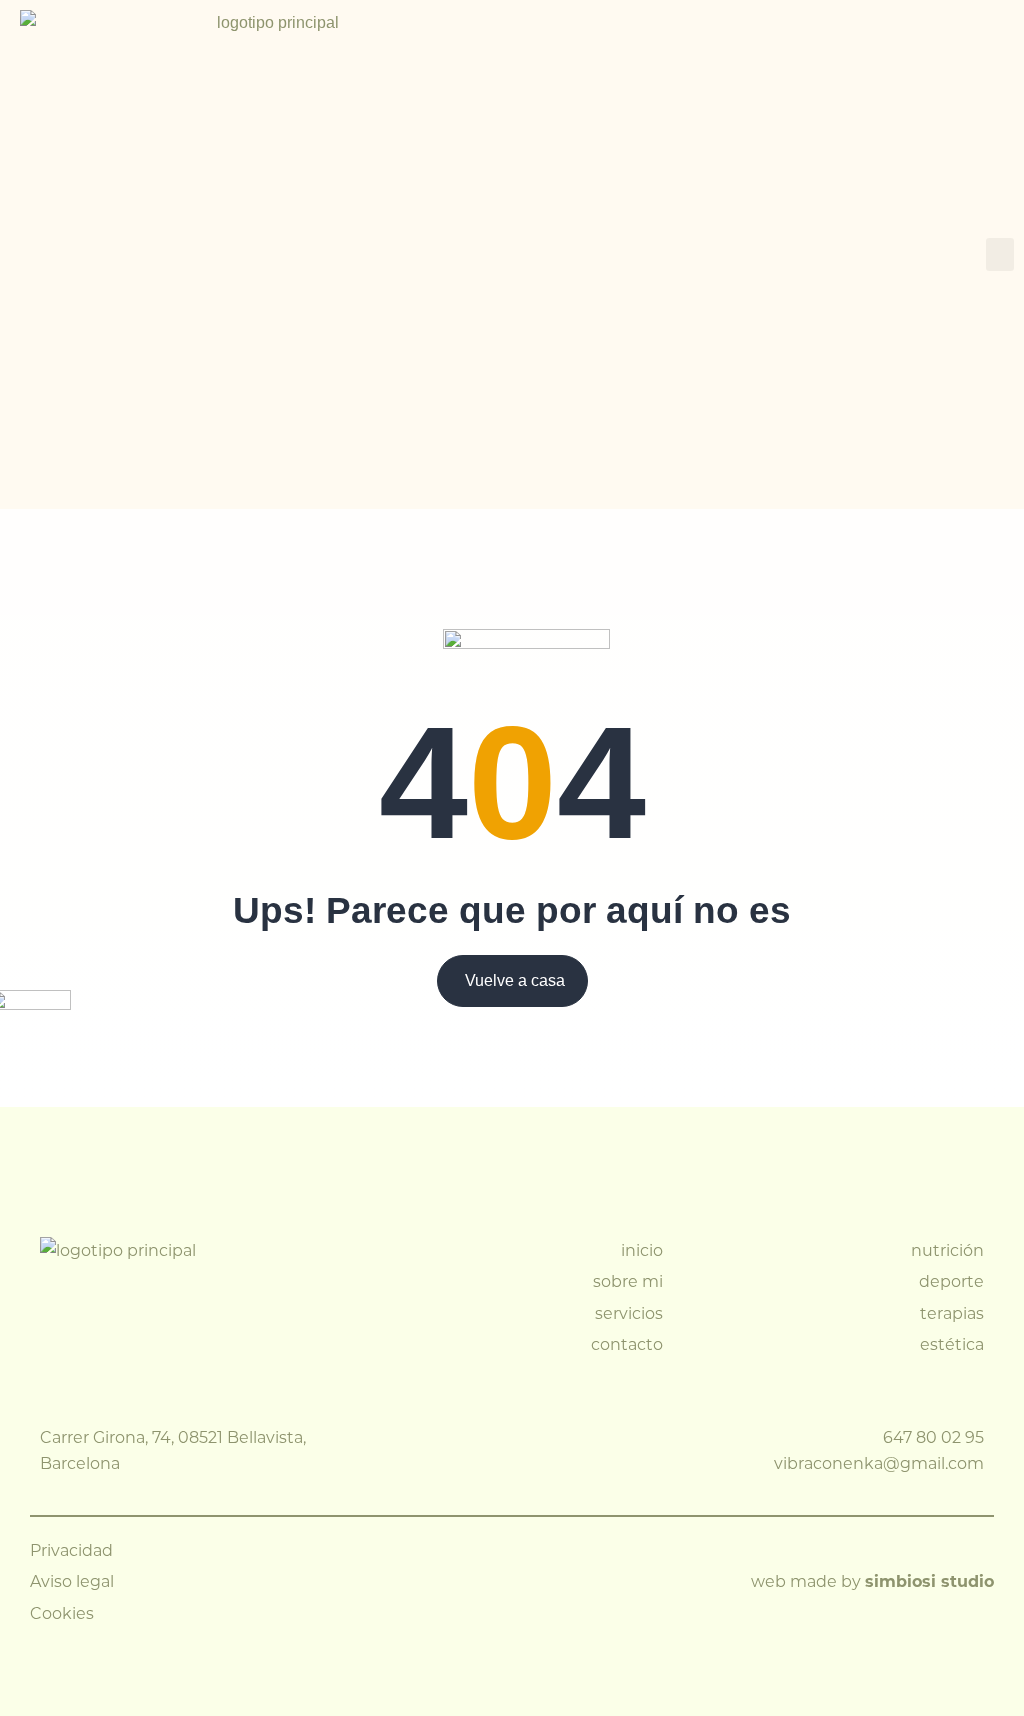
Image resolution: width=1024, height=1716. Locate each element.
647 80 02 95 (933, 1436)
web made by (872, 1580)
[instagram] (554, 1451)
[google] (628, 1451)
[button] (1000, 254)
